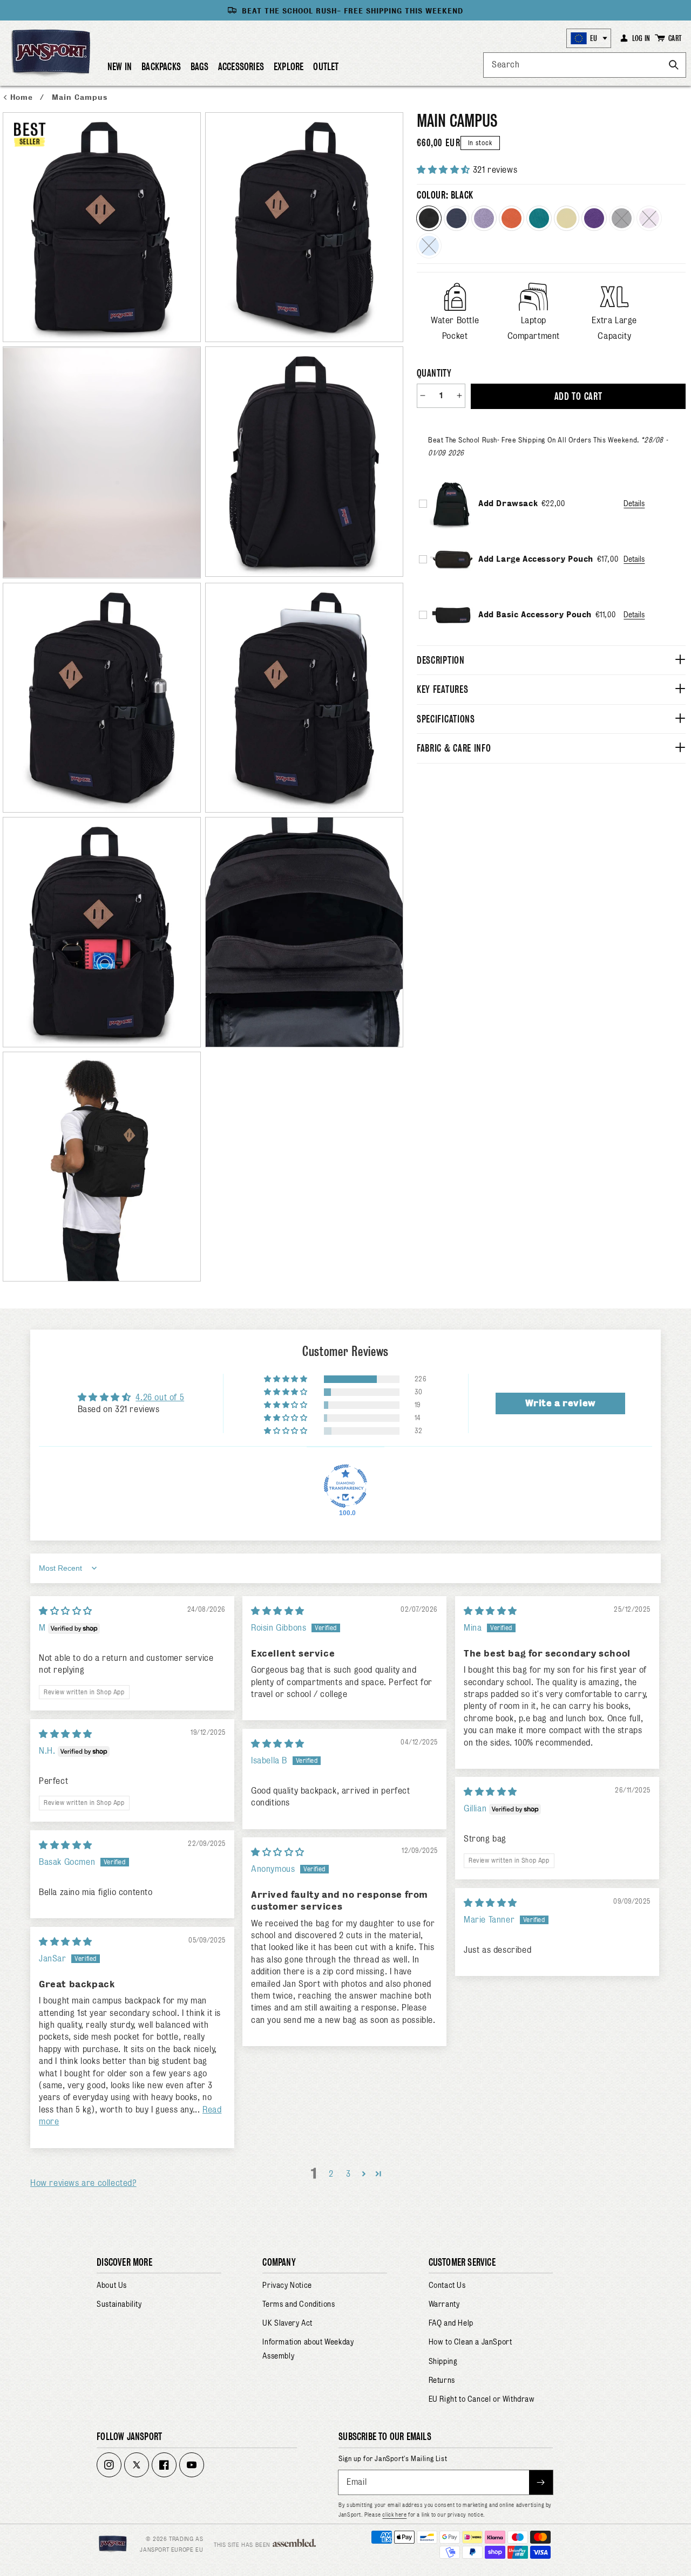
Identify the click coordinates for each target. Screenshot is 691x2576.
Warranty (444, 2304)
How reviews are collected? (83, 2183)
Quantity (434, 373)
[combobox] (585, 65)
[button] (161, 71)
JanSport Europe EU (171, 2550)
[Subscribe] (541, 2482)
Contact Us (447, 2285)
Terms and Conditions (299, 2304)
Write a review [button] (560, 1403)
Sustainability (119, 2304)
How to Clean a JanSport (470, 2342)
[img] (66, 1611)
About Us (112, 2285)
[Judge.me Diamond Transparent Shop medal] (345, 1486)
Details (634, 503)
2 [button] (331, 2174)
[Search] (674, 65)
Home (23, 97)
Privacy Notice (287, 2285)
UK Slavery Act (287, 2323)
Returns (442, 2380)
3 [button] (348, 2174)
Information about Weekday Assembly (308, 2349)
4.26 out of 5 (160, 1397)
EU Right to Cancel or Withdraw (482, 2399)
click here (394, 2514)
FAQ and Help (451, 2323)
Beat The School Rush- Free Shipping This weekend (353, 11)
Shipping (443, 2361)
